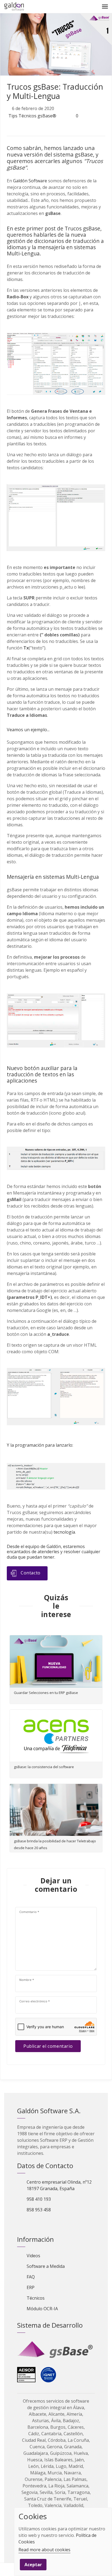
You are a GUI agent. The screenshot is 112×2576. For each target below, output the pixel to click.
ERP (31, 2287)
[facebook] (23, 128)
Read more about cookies (44, 2550)
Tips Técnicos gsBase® (32, 116)
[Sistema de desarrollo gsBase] (56, 2350)
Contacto (31, 1573)
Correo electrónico (35, 2001)
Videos (33, 2256)
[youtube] (50, 2224)
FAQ (31, 2277)
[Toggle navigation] (105, 7)
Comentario (29, 1912)
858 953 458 (39, 2210)
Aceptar (33, 2565)
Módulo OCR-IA (42, 2309)
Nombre (27, 1980)
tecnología (64, 1532)
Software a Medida (46, 2266)
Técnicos (36, 2298)
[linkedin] (35, 128)
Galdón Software (30, 181)
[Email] (7, 2569)
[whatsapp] (46, 128)
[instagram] (59, 2224)
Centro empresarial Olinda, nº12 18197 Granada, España (59, 2185)
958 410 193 (39, 2199)
